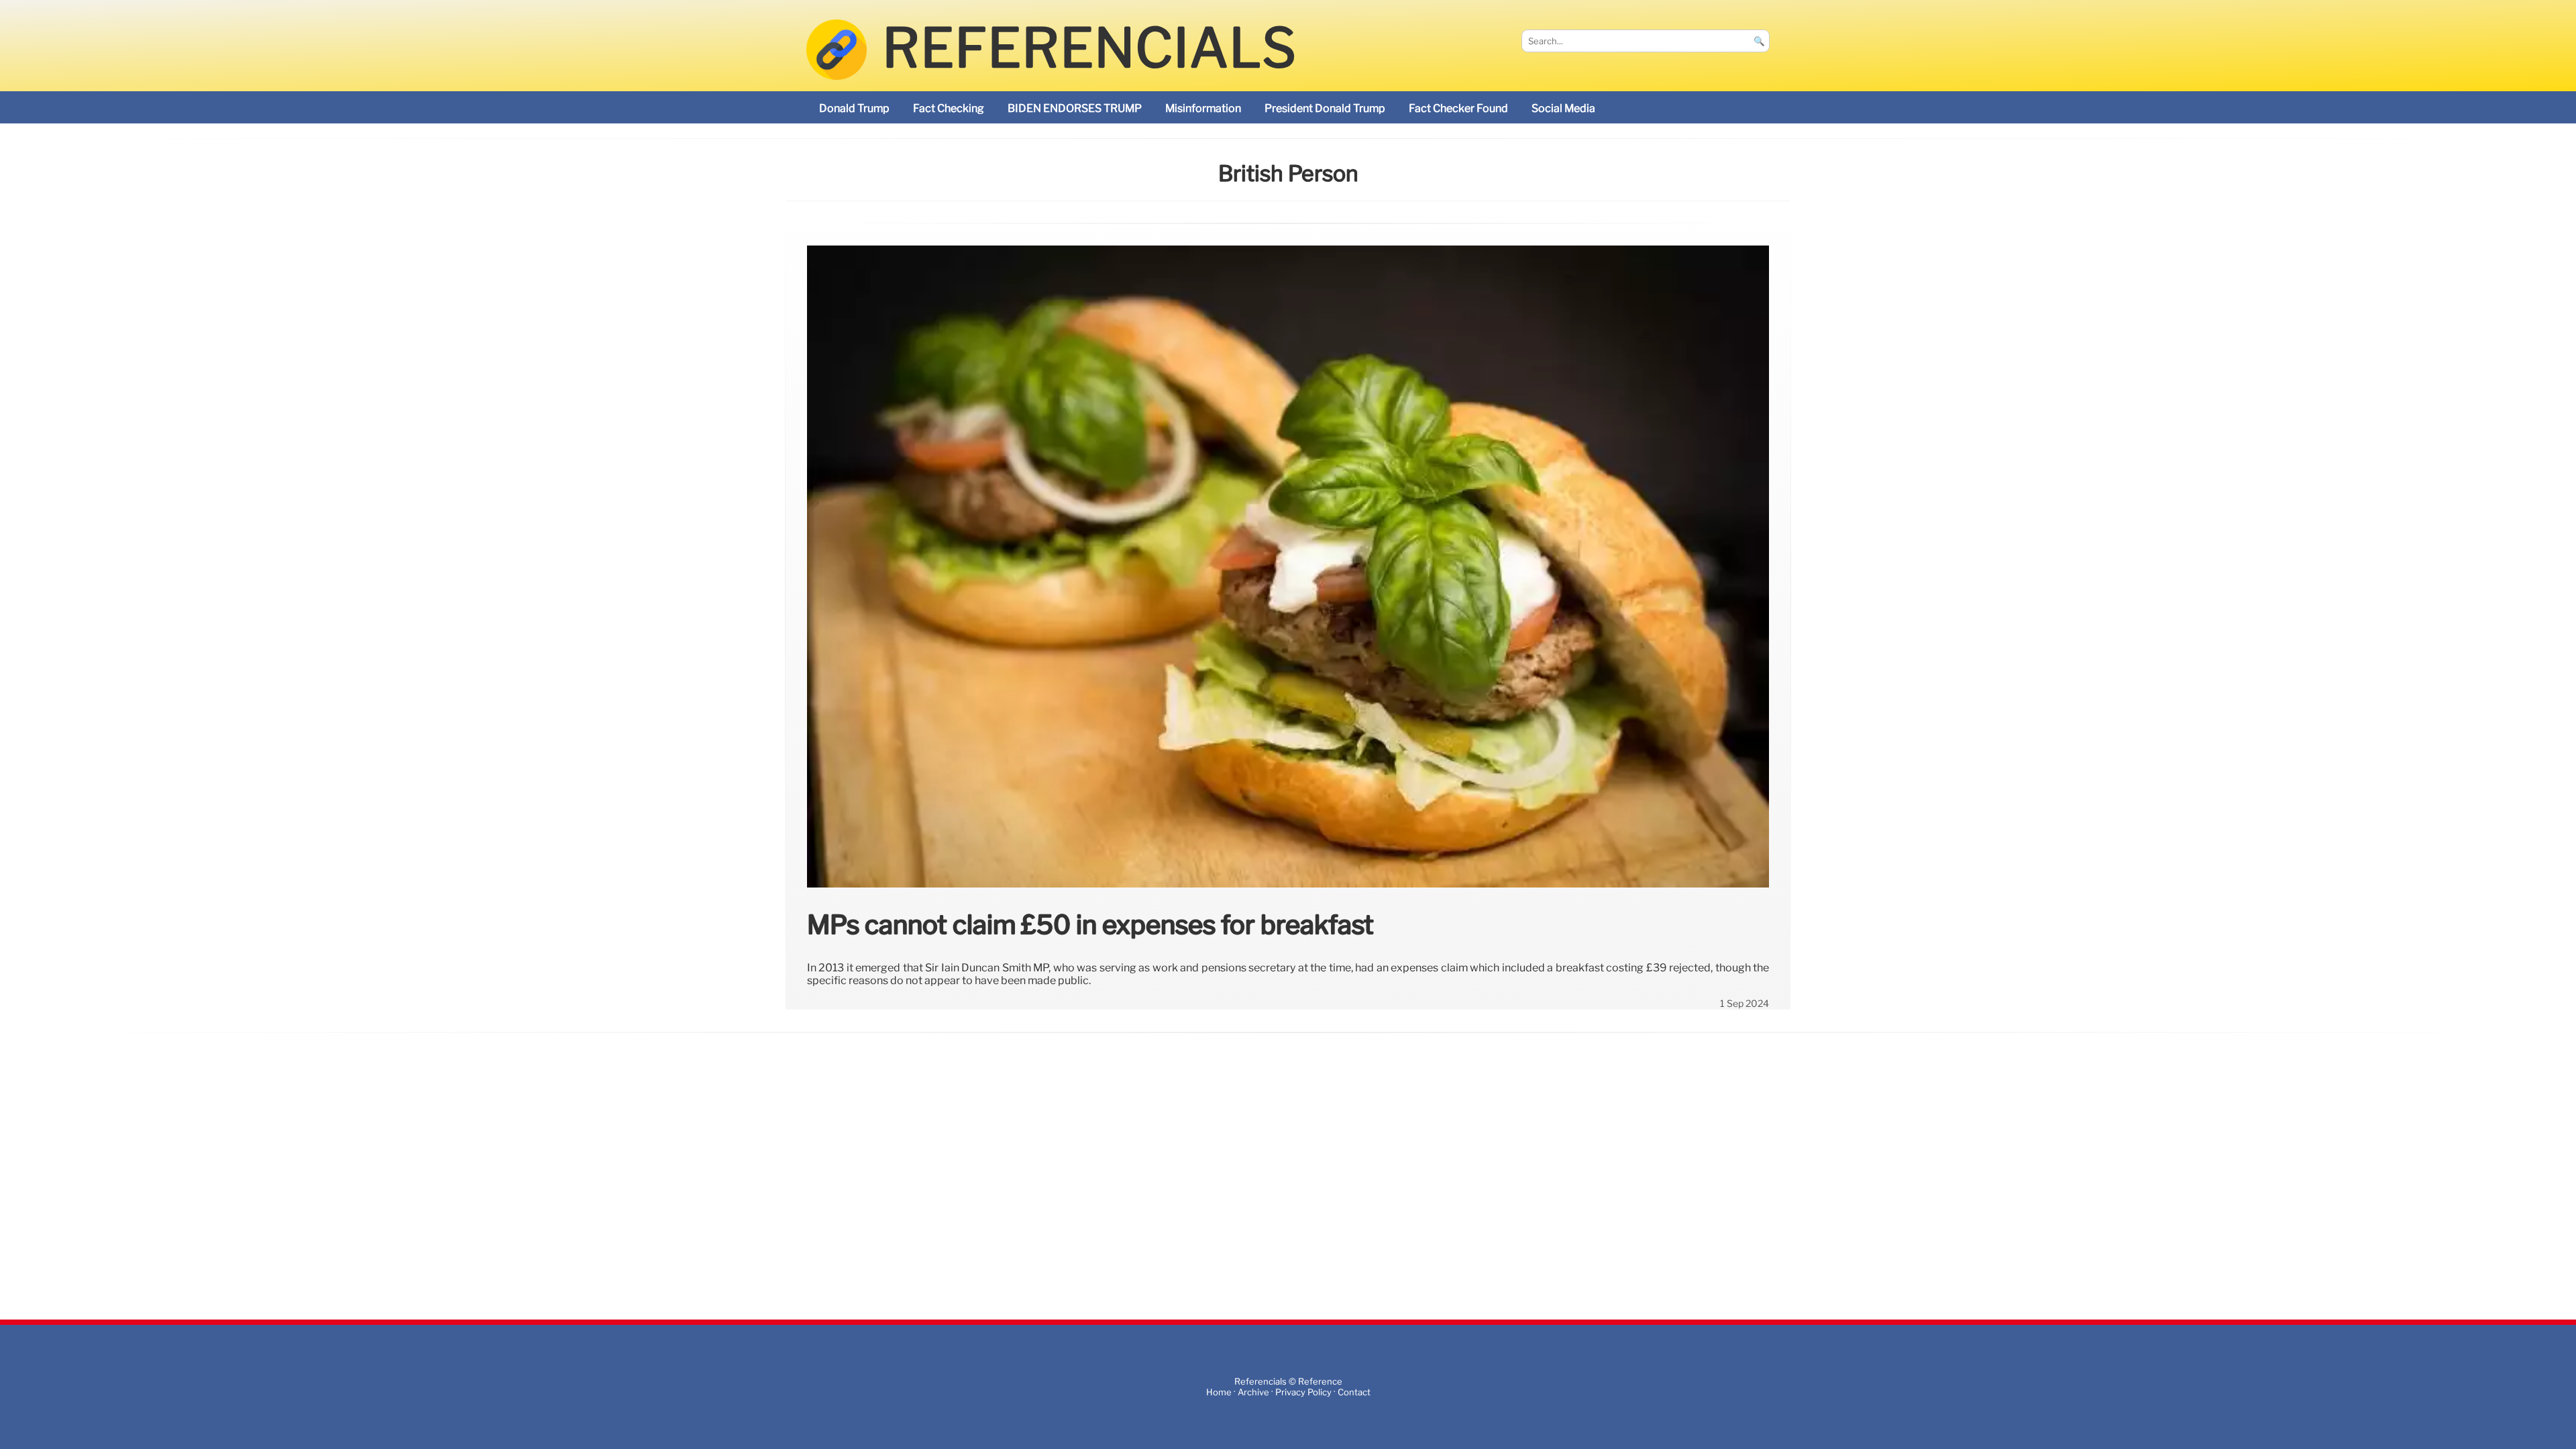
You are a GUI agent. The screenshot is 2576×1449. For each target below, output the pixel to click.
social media (1563, 108)
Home (1219, 1392)
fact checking (949, 108)
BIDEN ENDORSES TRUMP (1075, 108)
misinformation (1203, 108)
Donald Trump (854, 108)
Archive (1253, 1392)
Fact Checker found (1458, 108)
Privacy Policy (1303, 1392)
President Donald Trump (1325, 108)
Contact (1354, 1392)
